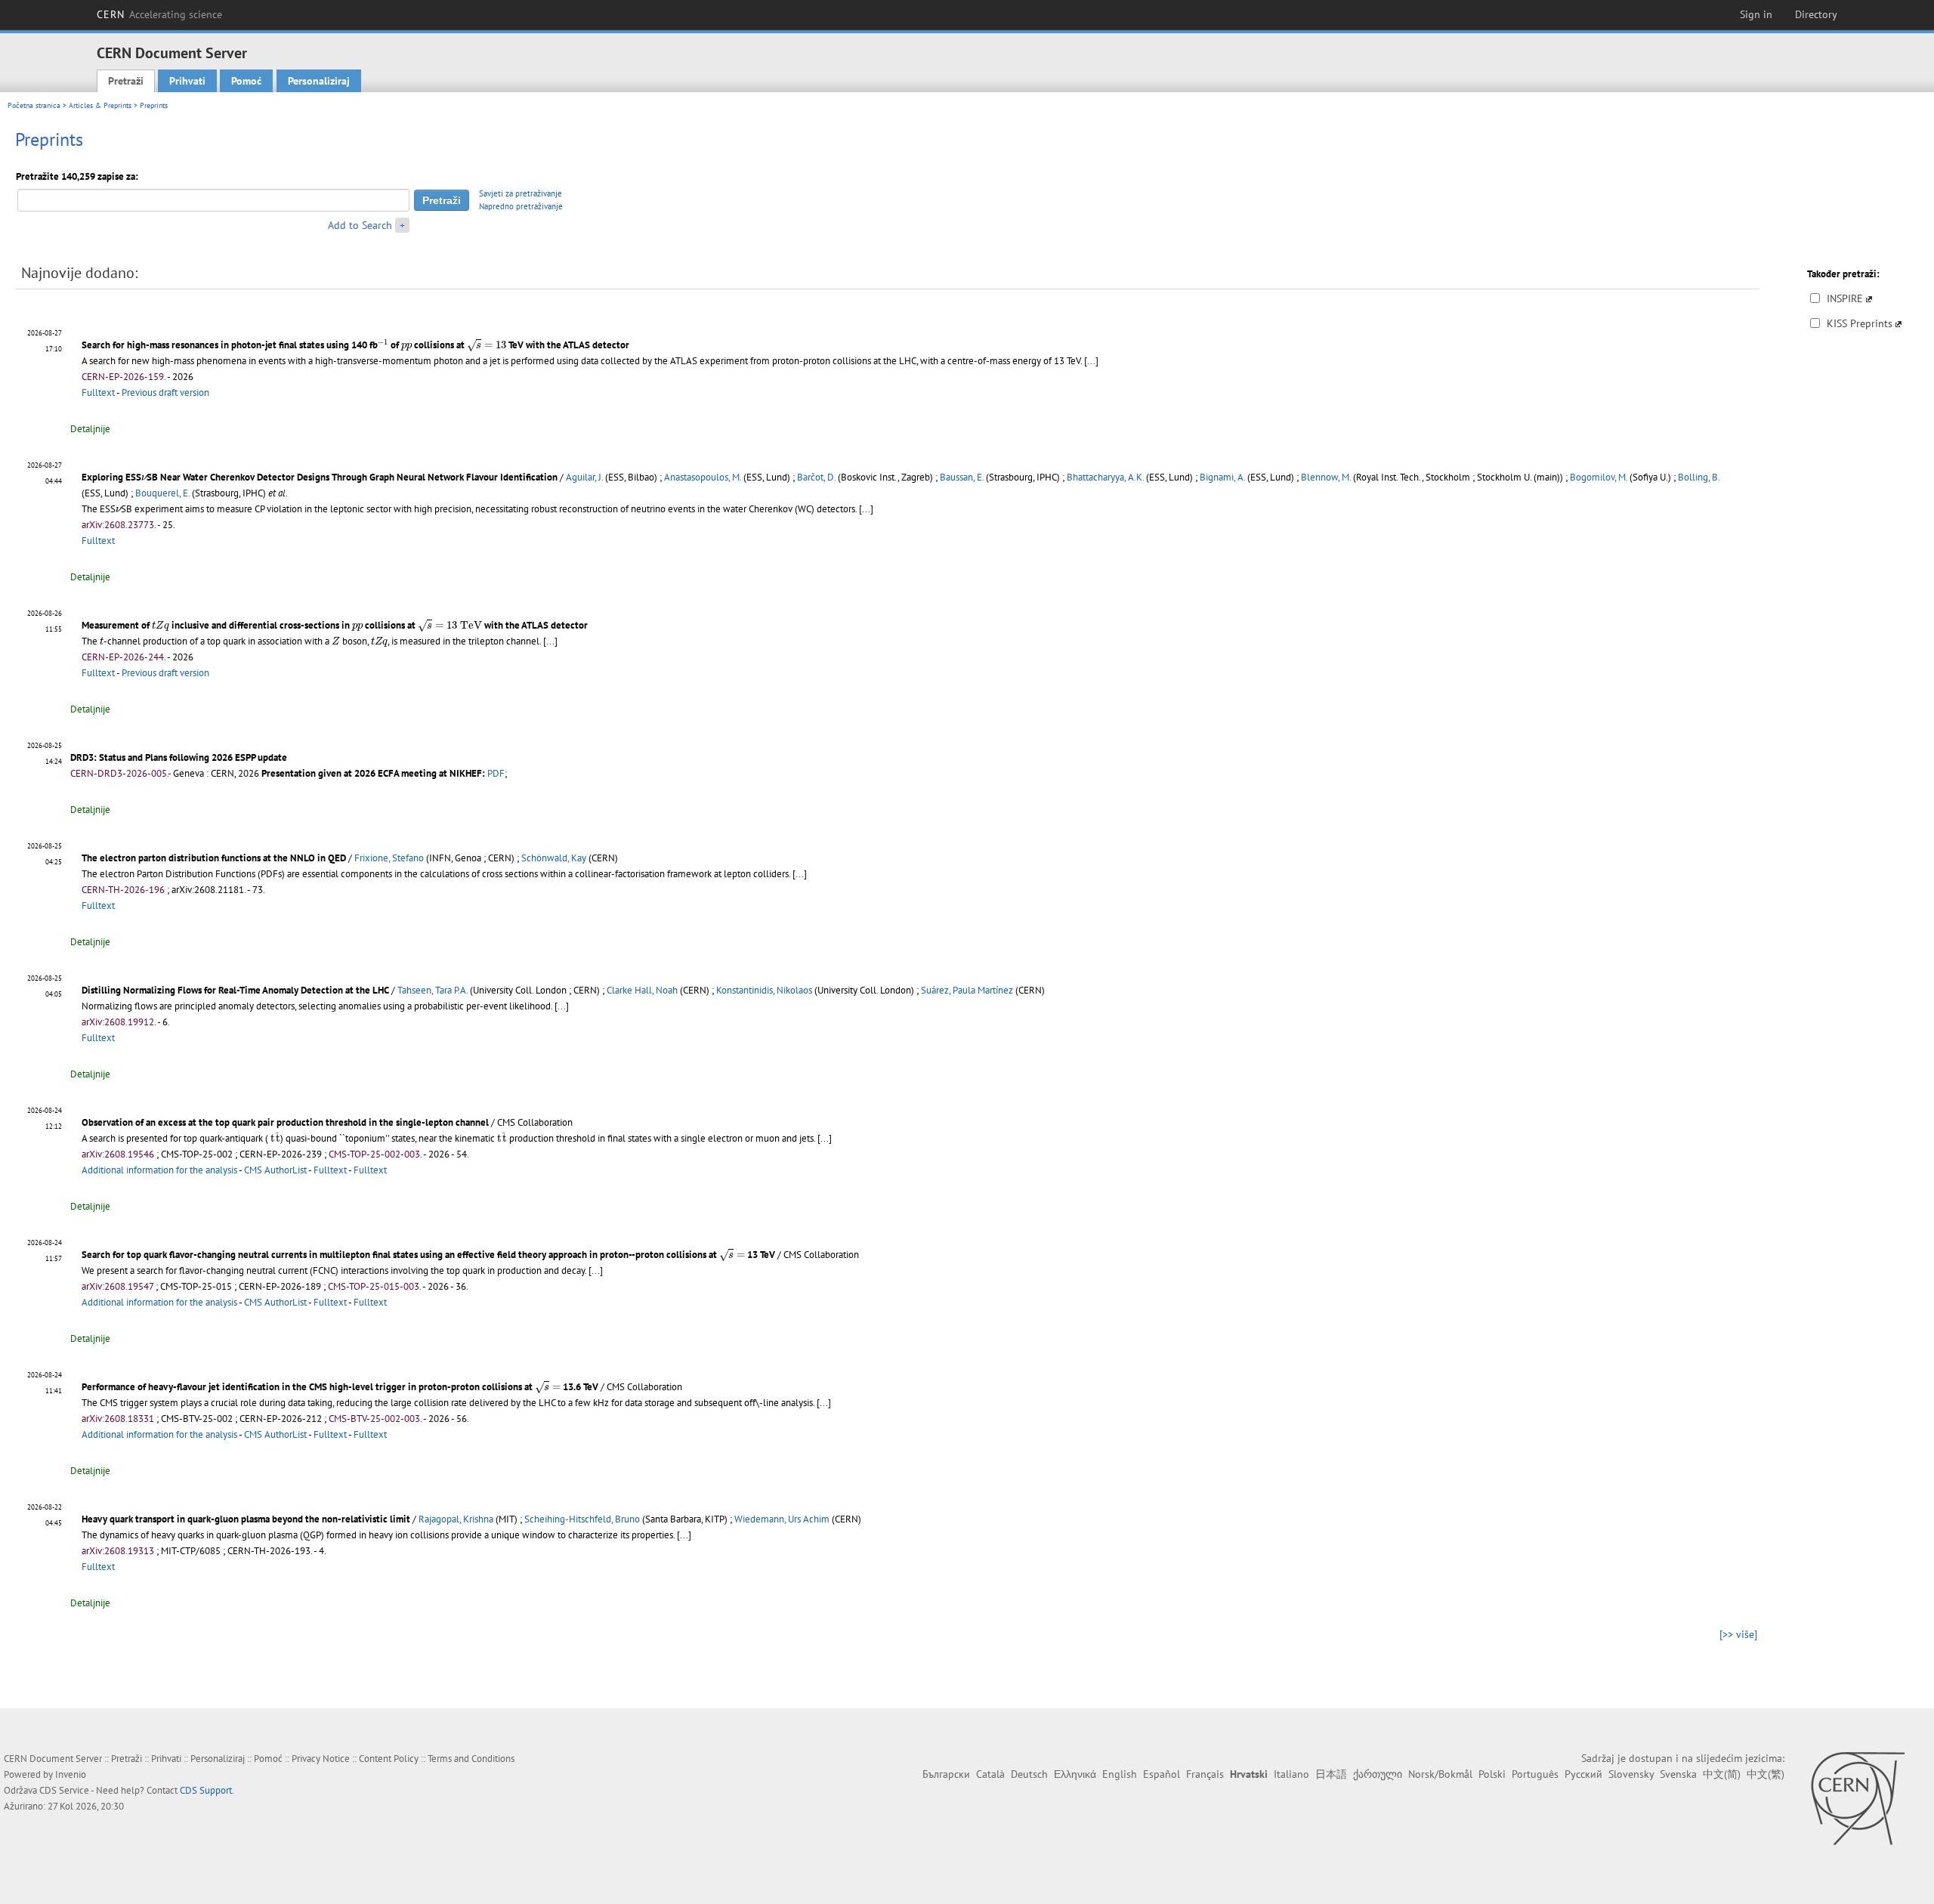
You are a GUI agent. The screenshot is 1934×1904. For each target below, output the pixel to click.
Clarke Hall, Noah (642, 990)
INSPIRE (1845, 298)
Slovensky (1631, 1774)
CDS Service (64, 1790)
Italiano (1291, 1774)
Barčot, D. (816, 477)
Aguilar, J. (584, 477)
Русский (1583, 1774)
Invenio (71, 1774)
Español (1162, 1774)
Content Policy (389, 1759)
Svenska (1678, 1774)
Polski (1492, 1774)
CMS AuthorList (275, 1170)
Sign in (1756, 14)
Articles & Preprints (100, 105)
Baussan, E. (962, 477)
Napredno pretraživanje (521, 206)
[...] (1091, 361)
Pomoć (246, 81)
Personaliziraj (319, 81)
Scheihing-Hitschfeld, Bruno (582, 1519)
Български (946, 1774)
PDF (496, 773)
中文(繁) (1766, 1774)
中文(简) (1722, 1774)
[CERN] (1857, 1798)
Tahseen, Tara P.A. (433, 990)
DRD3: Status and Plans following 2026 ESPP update (179, 757)
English (1120, 1774)
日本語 (1331, 1774)
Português (1535, 1774)
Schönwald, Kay (554, 858)
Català (990, 1774)
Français (1205, 1774)
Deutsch (1029, 1774)
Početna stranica (34, 105)
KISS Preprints (1860, 323)
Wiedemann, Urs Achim (782, 1519)
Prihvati (187, 81)
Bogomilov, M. (1599, 477)
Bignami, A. (1222, 477)
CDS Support (206, 1790)
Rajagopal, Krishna (456, 1519)
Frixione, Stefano (389, 858)
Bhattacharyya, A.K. (1105, 477)
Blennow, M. (1326, 477)
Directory (1816, 14)
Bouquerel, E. (162, 493)
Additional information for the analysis (159, 1170)
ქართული (1378, 1774)
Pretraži (126, 81)
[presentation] (383, 343)
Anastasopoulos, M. (703, 477)
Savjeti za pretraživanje (521, 193)
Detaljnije (90, 429)
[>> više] (1738, 1634)
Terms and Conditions (471, 1759)
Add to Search (360, 225)
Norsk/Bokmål (1440, 1774)
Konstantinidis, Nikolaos (764, 990)
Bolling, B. (1699, 477)
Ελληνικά (1075, 1774)
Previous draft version (165, 393)
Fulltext (98, 393)
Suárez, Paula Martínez (967, 990)
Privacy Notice (321, 1759)
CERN (159, 14)
